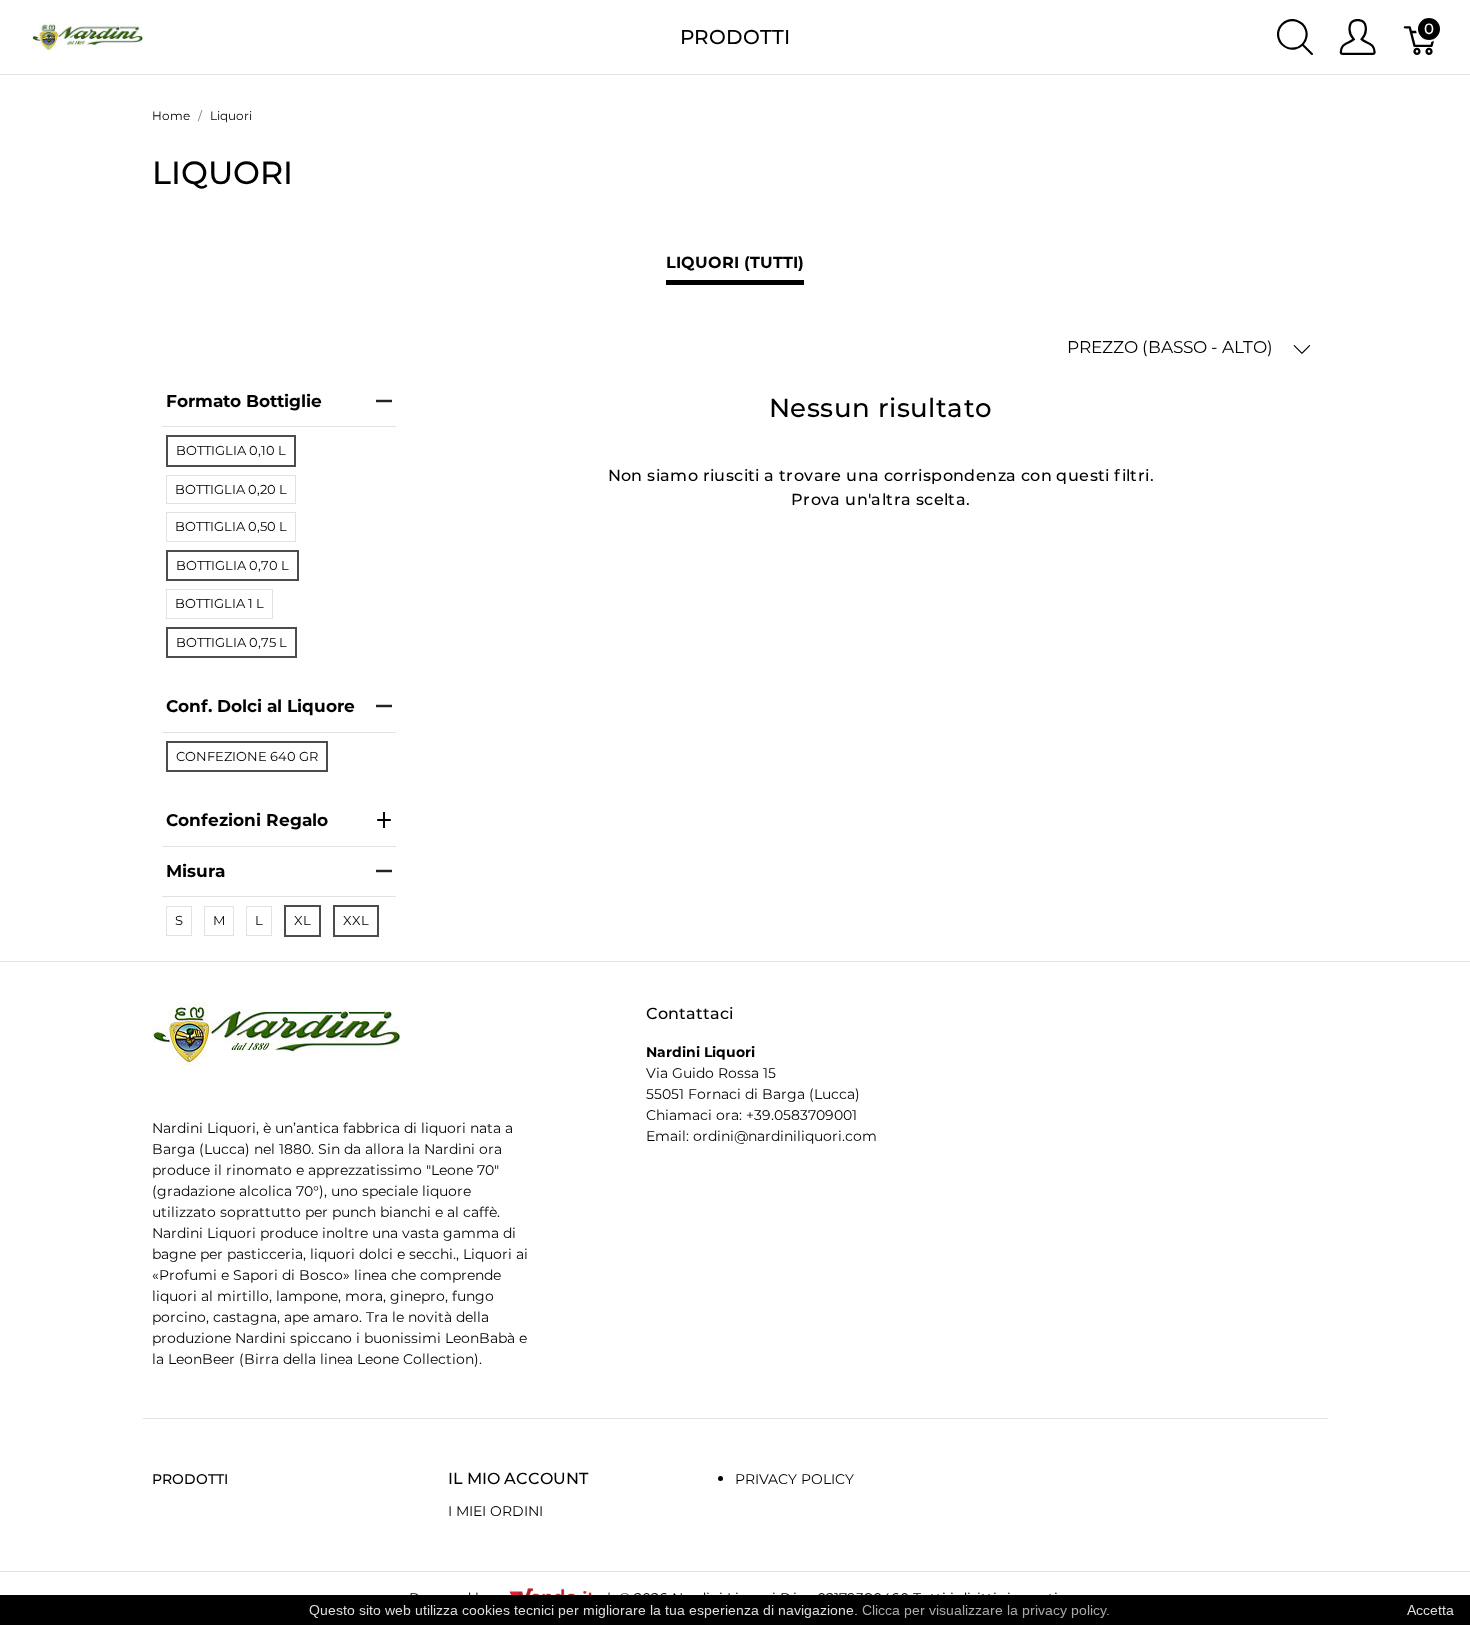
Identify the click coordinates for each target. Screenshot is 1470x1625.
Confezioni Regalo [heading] (247, 820)
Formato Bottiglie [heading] (244, 401)
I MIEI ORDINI (495, 1511)
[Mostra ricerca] (1295, 37)
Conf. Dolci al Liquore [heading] (260, 706)
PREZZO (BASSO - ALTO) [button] (1172, 347)
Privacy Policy (794, 1479)
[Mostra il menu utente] (1357, 37)
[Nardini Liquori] (87, 35)
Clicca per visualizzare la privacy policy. (986, 1610)
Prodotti (735, 37)
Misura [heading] (195, 871)
